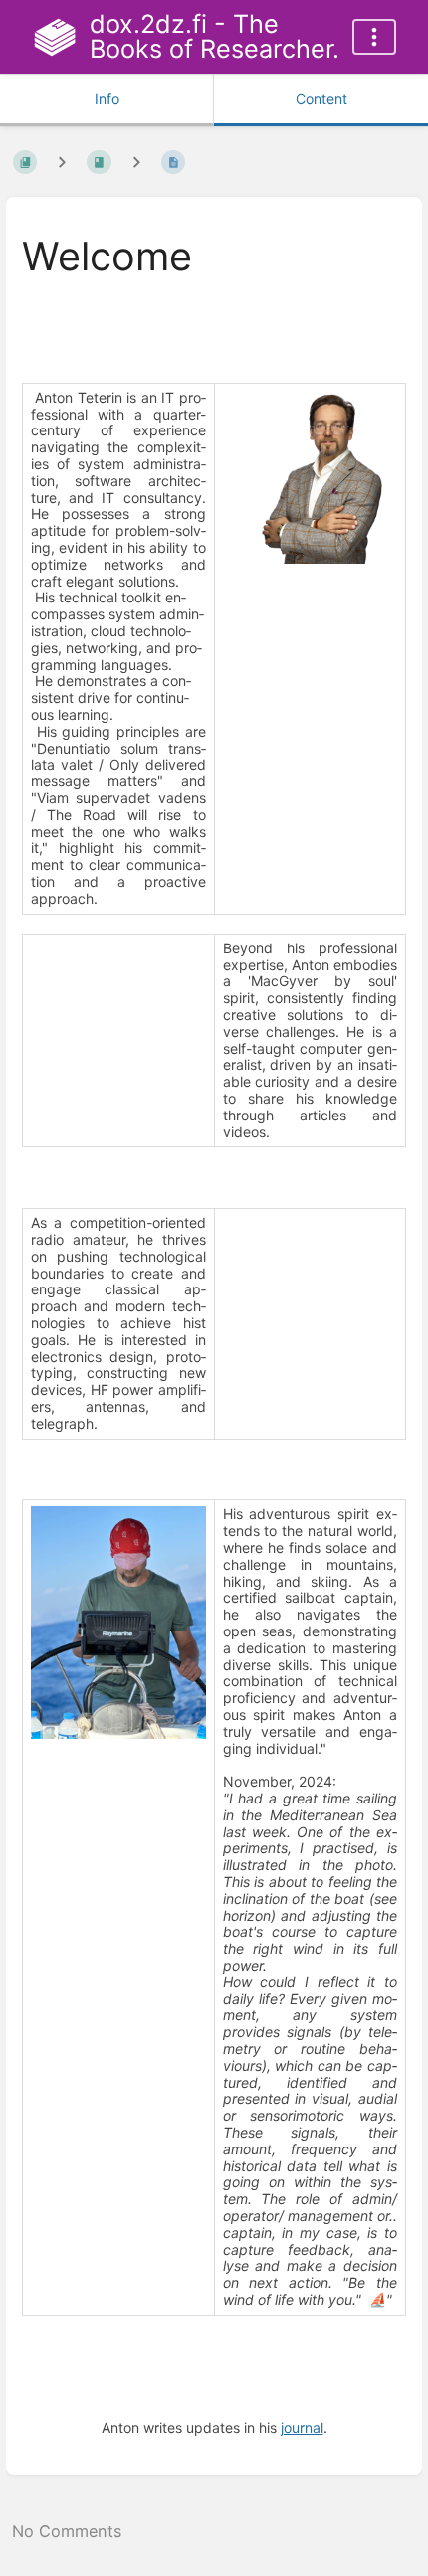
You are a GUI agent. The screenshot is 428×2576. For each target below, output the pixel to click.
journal (302, 2427)
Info (107, 99)
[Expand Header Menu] (374, 37)
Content (321, 99)
